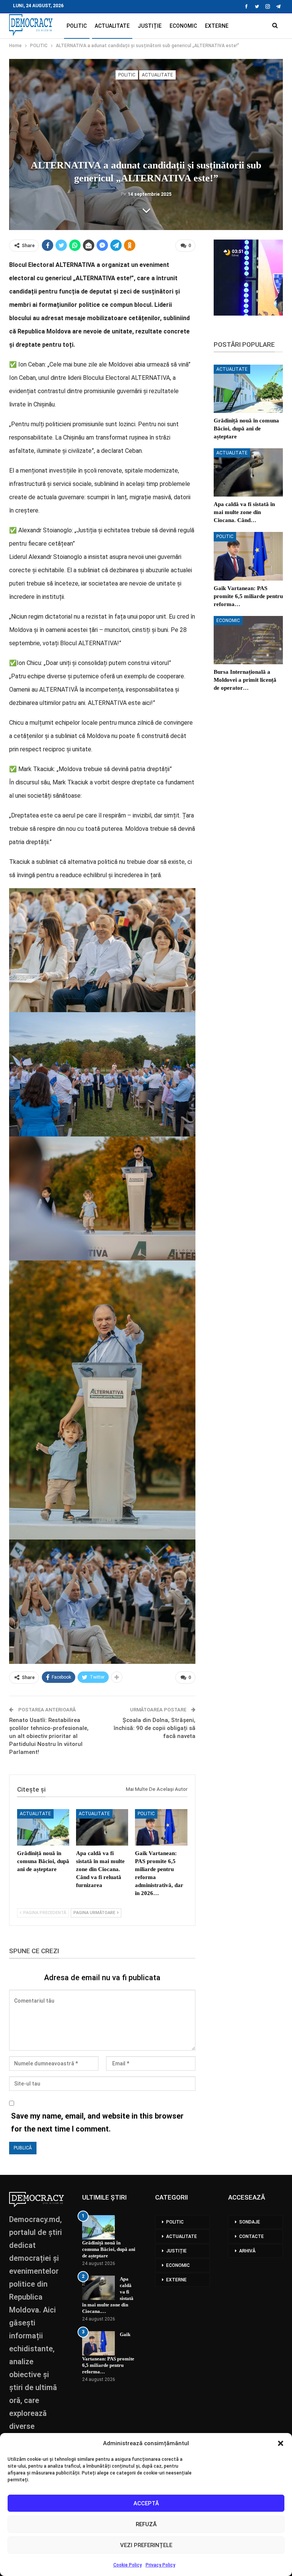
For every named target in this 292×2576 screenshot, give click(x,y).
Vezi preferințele (146, 2545)
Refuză (146, 2524)
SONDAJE (250, 2222)
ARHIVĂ (247, 2251)
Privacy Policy (160, 2565)
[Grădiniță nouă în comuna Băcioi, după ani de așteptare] (43, 1827)
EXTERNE (217, 26)
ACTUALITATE (112, 26)
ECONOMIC (183, 26)
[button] (281, 2443)
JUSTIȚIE (150, 26)
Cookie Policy (128, 2565)
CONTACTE (252, 2236)
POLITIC (77, 26)
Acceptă (146, 2503)
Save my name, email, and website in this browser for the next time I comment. (97, 2122)
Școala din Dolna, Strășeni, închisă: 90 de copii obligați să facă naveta (155, 1728)
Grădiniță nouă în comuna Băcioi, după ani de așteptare (109, 2249)
